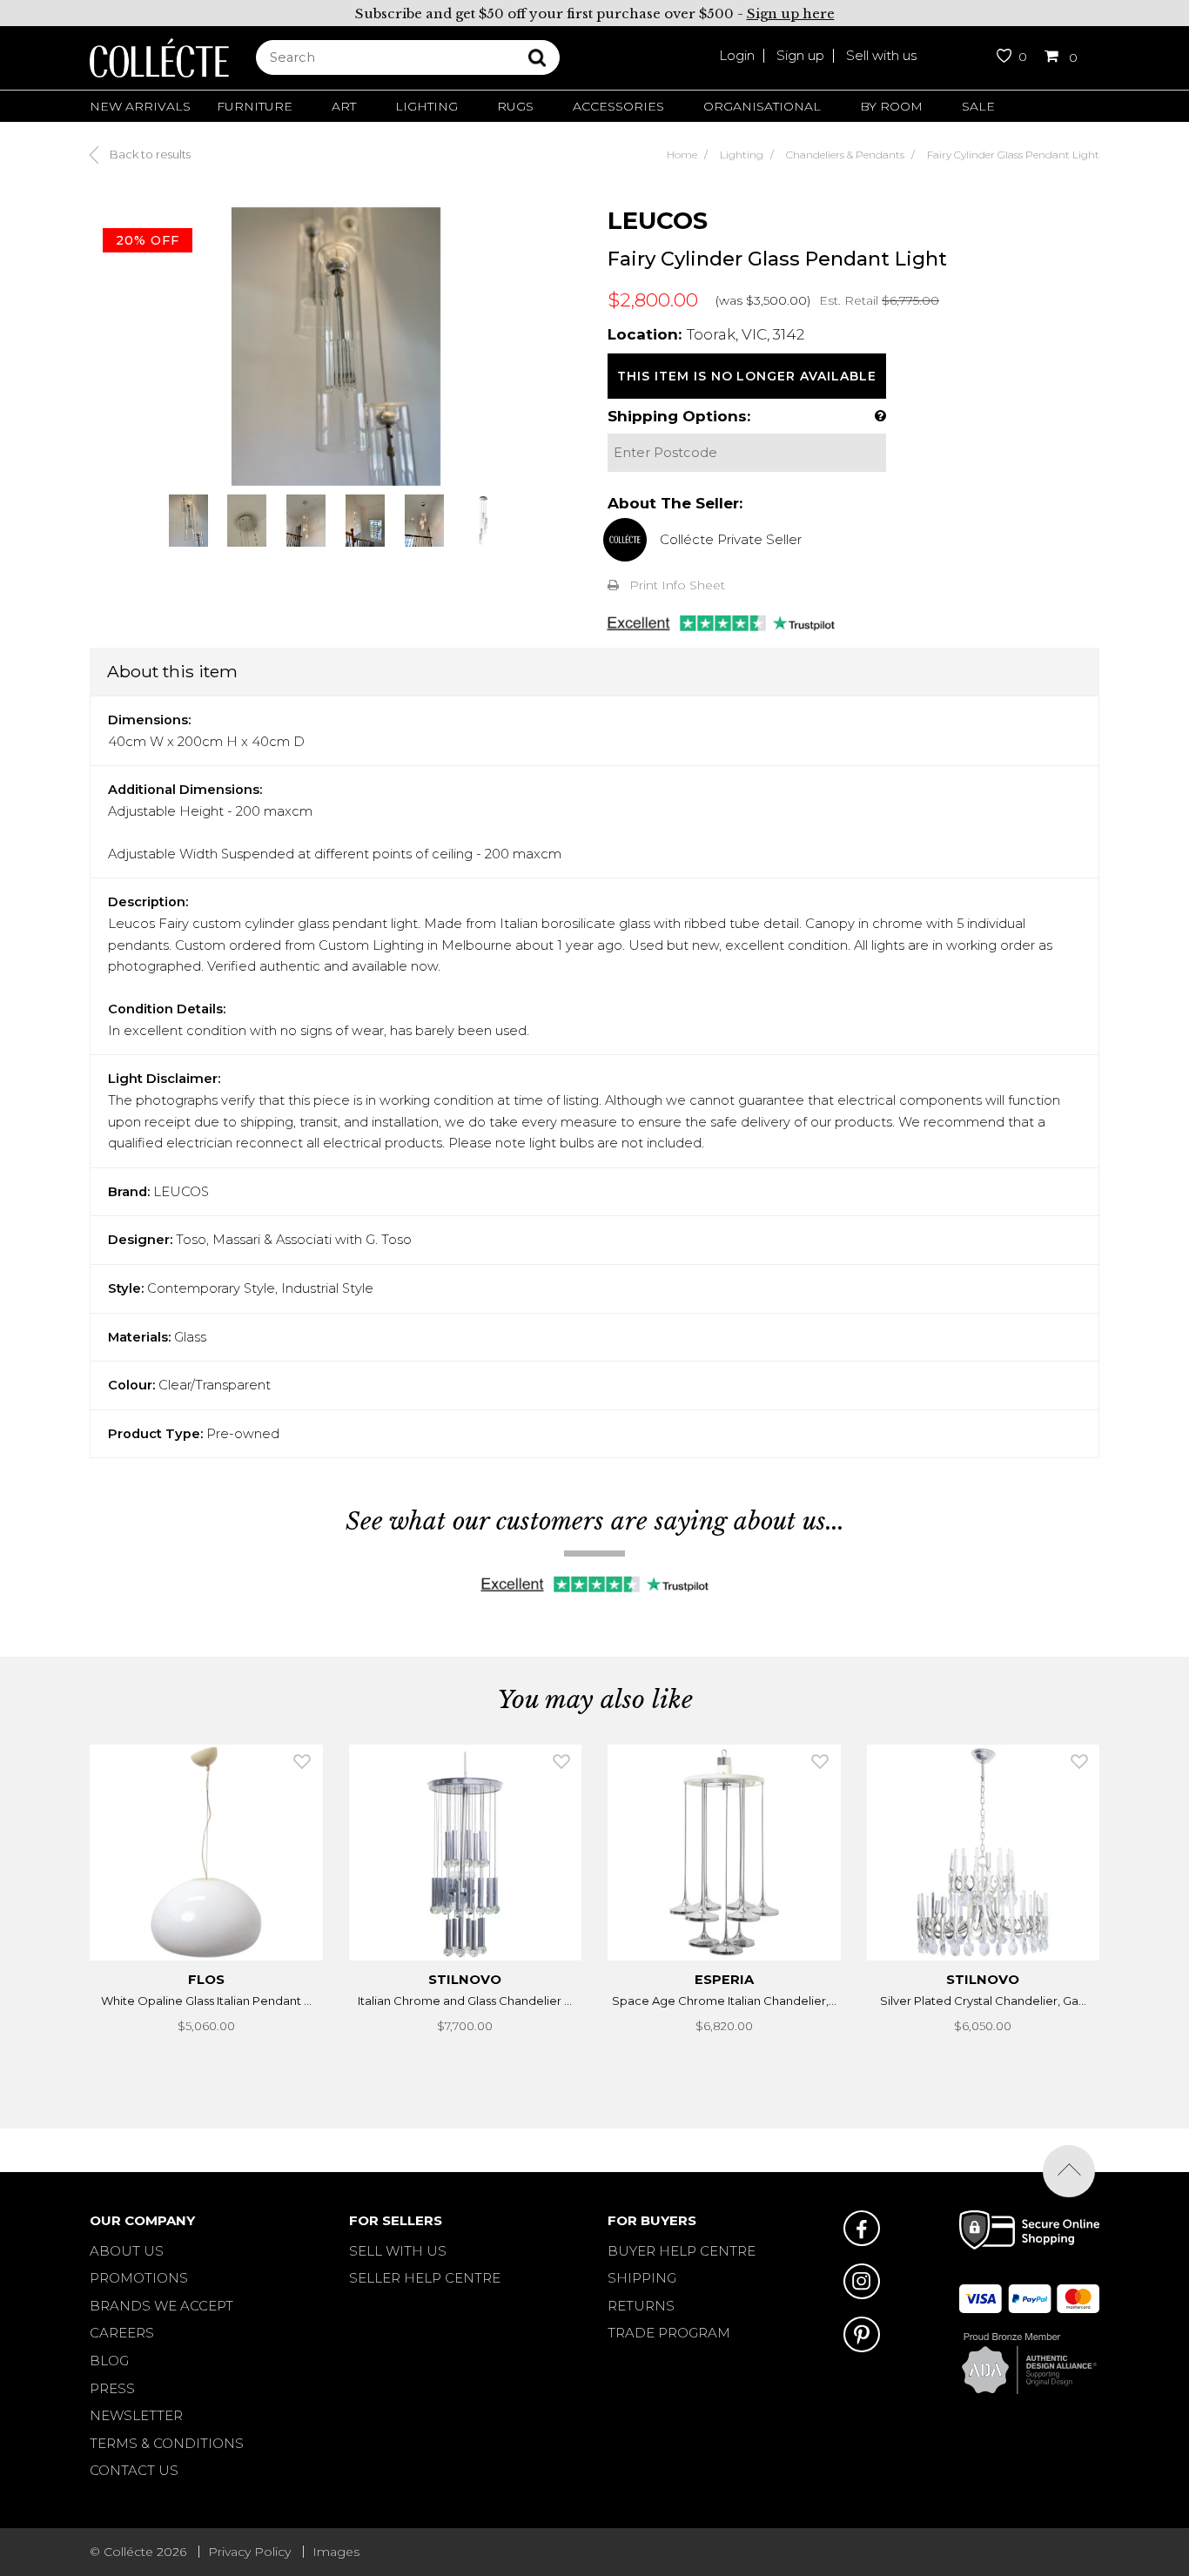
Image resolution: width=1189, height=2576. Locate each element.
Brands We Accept (161, 2306)
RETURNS (641, 2306)
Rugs (515, 106)
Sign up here (791, 13)
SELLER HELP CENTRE (425, 2278)
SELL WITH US (398, 2251)
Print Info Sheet (677, 585)
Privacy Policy (249, 2552)
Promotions (139, 2278)
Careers (122, 2333)
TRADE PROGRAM (669, 2333)
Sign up (800, 55)
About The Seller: (675, 503)
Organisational (762, 106)
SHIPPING (642, 2278)
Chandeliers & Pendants (845, 155)
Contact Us (134, 2470)
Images (336, 2552)
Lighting (427, 106)
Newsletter (136, 2415)
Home (682, 155)
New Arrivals (140, 106)
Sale (978, 106)
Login (737, 55)
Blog (109, 2361)
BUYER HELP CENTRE (682, 2251)
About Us (127, 2251)
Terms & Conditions (167, 2443)
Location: (645, 334)
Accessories (618, 106)
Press (112, 2388)
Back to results (149, 154)
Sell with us (881, 55)
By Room (891, 106)
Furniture (255, 106)
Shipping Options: (679, 416)
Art (344, 106)
